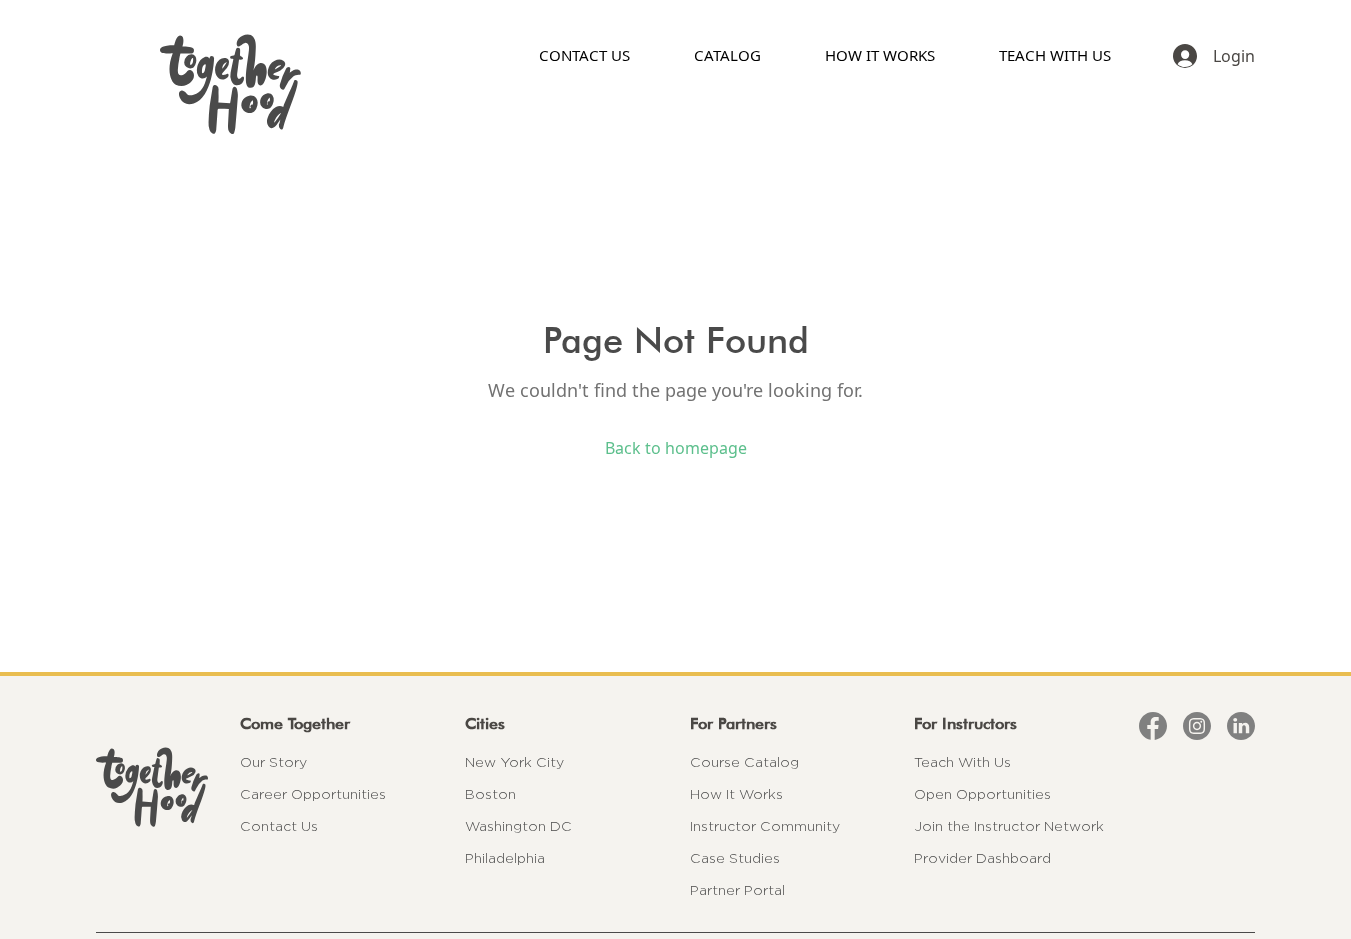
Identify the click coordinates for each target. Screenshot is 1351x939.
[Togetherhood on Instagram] (1197, 726)
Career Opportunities (313, 794)
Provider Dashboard (982, 858)
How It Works (736, 794)
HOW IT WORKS (880, 55)
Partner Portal (737, 890)
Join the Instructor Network (1009, 826)
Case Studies (735, 858)
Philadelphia (505, 858)
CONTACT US (584, 55)
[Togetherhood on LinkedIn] (1241, 726)
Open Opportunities (982, 794)
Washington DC (518, 826)
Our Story (273, 762)
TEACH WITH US (1055, 55)
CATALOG (727, 55)
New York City (514, 762)
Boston (490, 794)
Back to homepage (676, 448)
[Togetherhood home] (152, 787)
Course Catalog (744, 762)
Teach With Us (962, 762)
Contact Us (279, 826)
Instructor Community (765, 826)
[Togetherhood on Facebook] (1153, 726)
